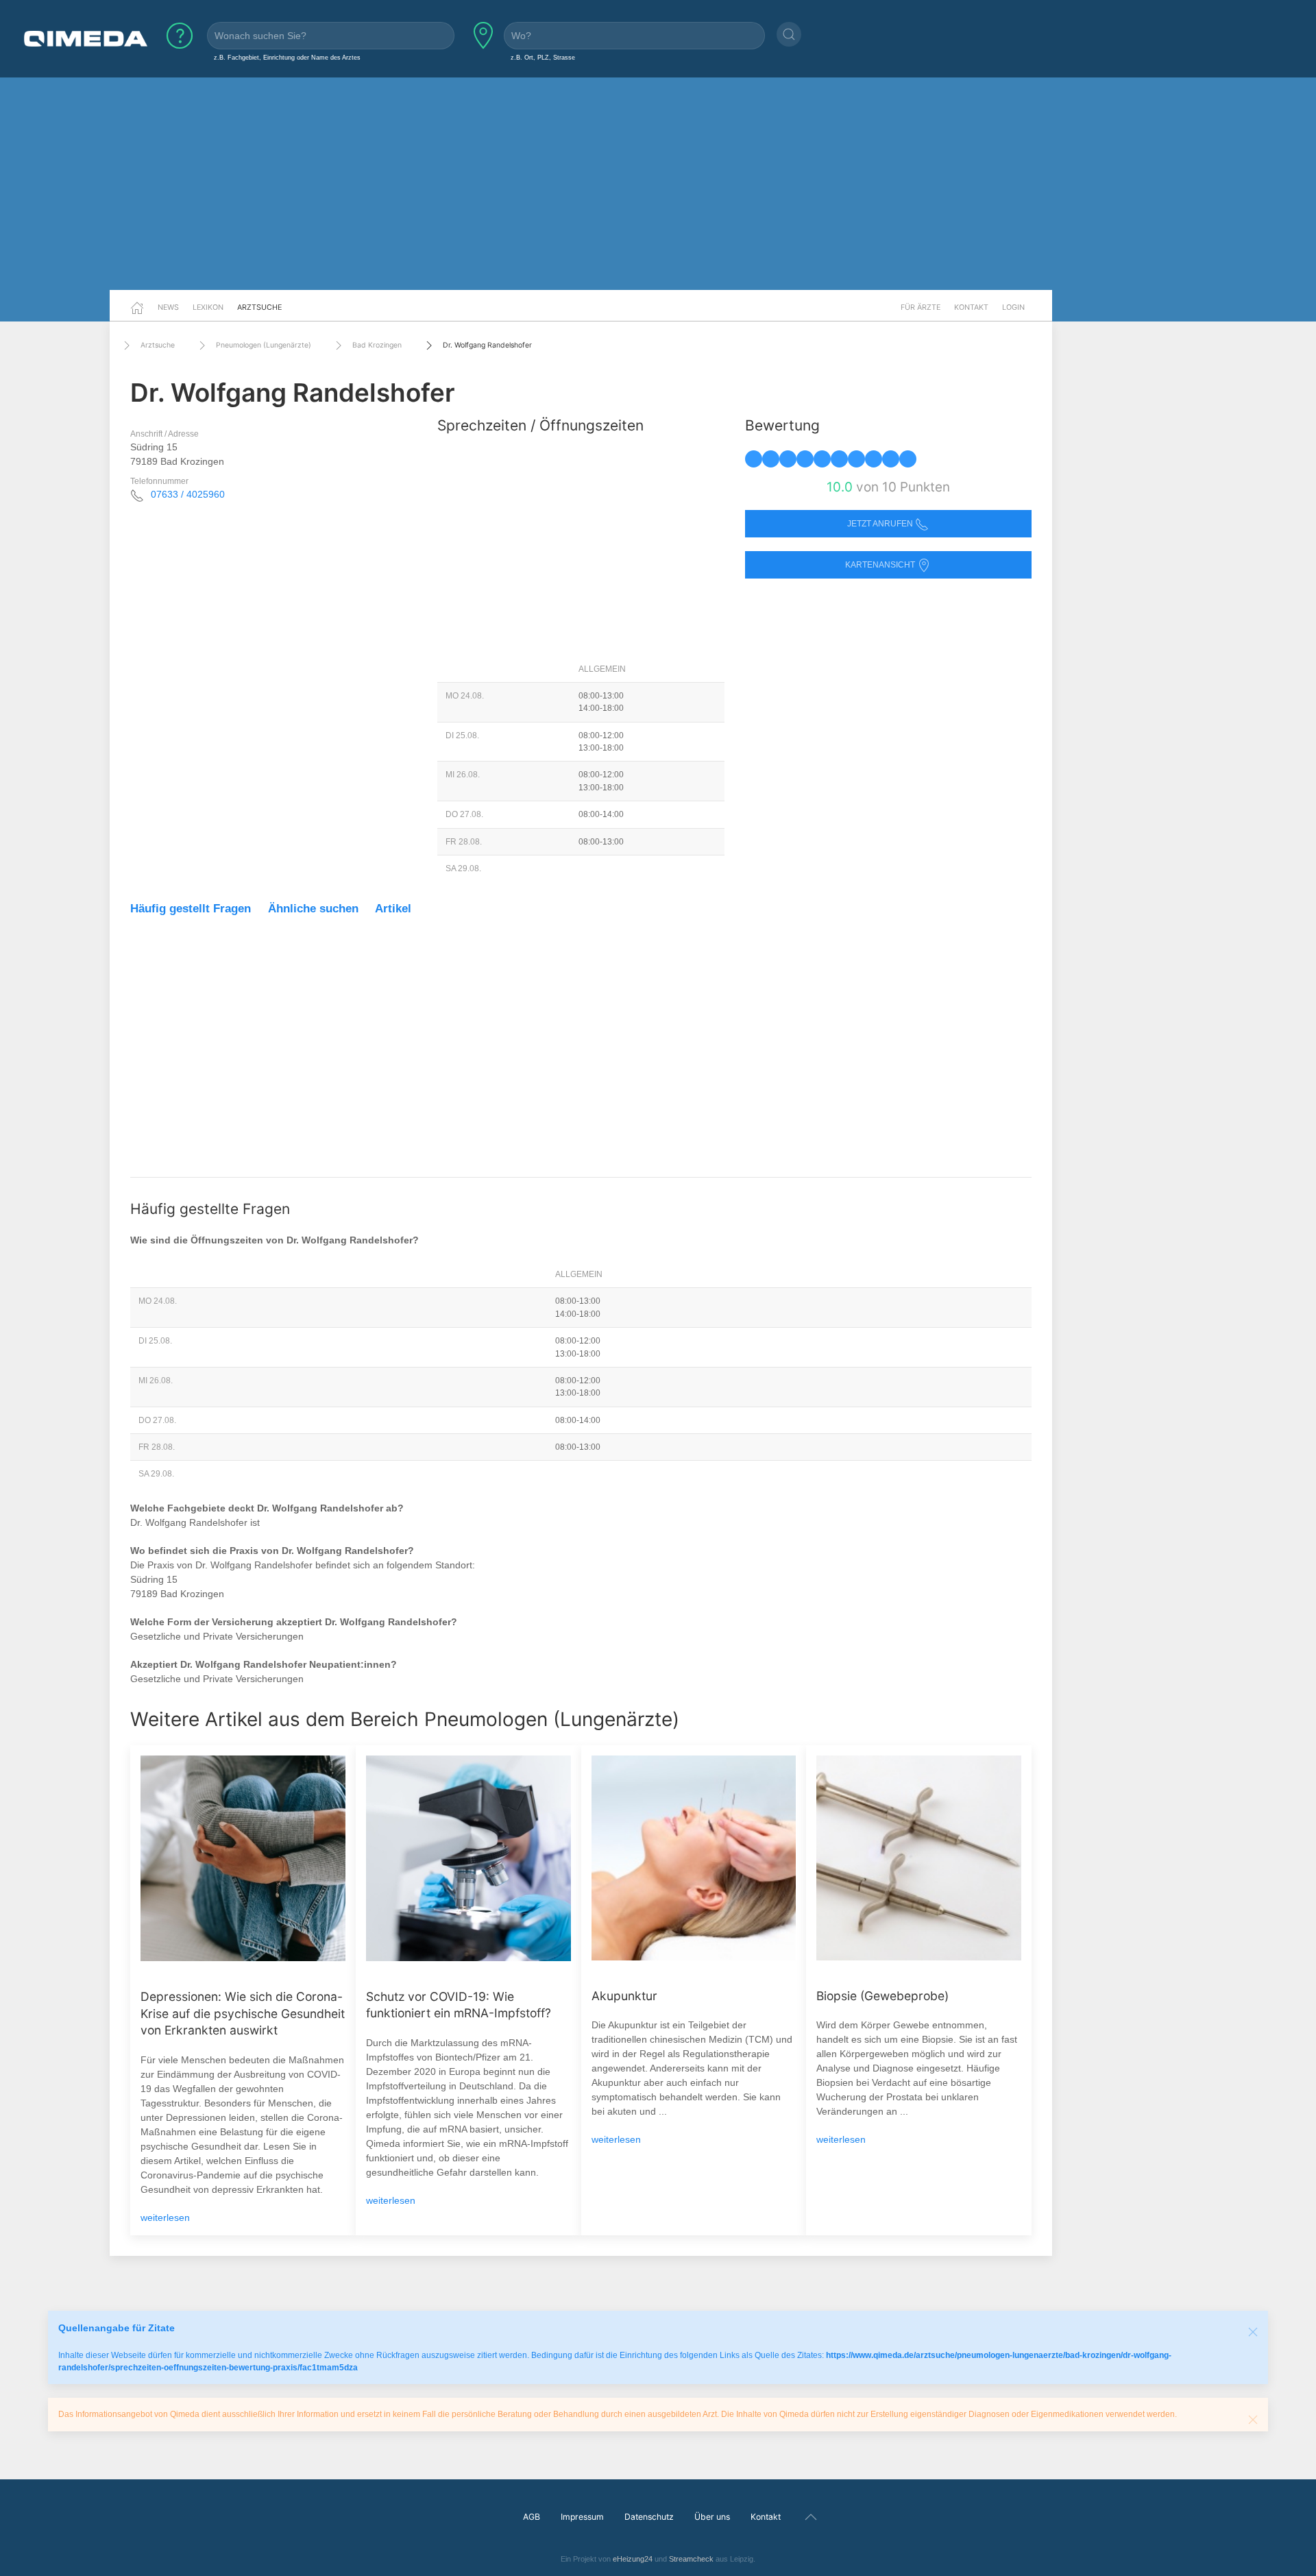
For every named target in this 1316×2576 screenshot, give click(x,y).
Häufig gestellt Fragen (191, 909)
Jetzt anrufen (881, 524)
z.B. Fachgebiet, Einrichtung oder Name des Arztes (287, 57)
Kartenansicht (881, 565)
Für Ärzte (921, 307)
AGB (532, 2517)
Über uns (712, 2517)
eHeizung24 (633, 2559)
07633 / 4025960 (188, 494)
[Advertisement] (658, 184)
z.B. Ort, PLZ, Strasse (543, 57)
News (168, 307)
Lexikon (208, 307)
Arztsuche (259, 307)
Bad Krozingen (377, 345)
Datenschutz (649, 2517)
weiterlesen (165, 2217)
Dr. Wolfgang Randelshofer (487, 345)
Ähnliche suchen (313, 909)
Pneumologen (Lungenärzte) (264, 345)
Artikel (393, 909)
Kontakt (971, 307)
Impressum (582, 2517)
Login (1013, 307)
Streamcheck (691, 2559)
